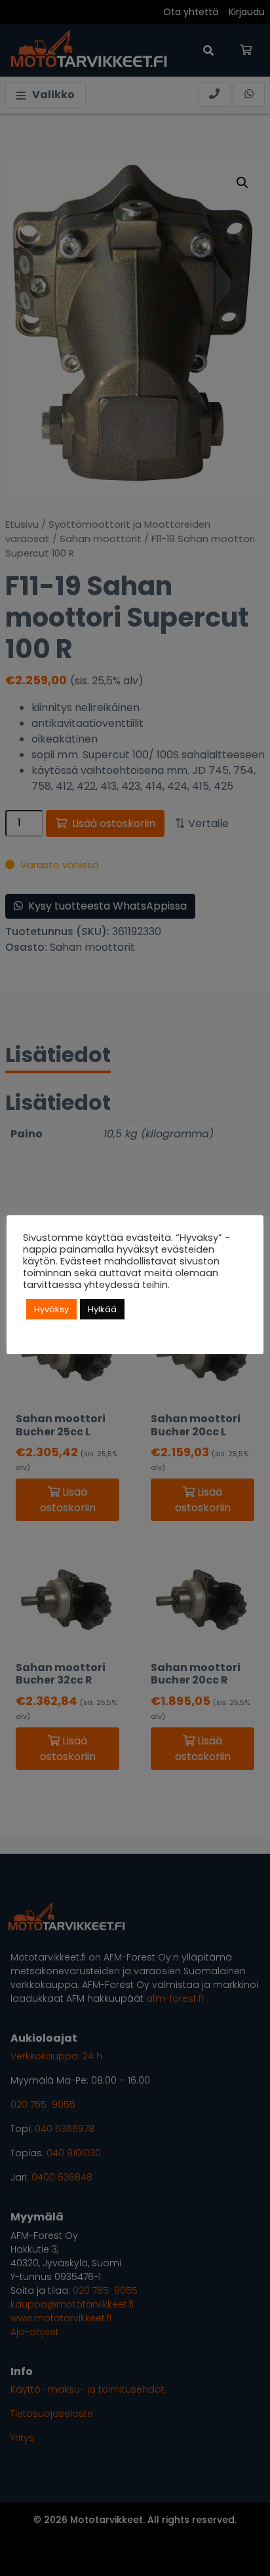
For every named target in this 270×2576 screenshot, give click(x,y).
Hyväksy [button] (51, 1309)
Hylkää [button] (102, 1309)
